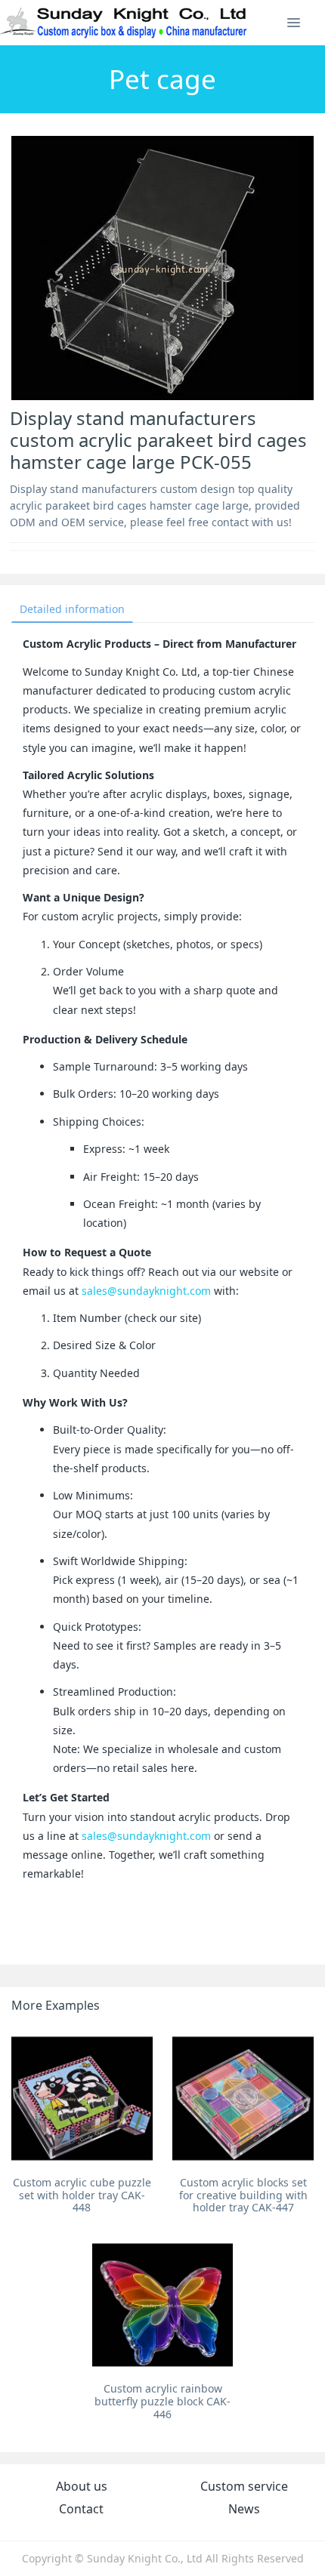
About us (82, 2486)
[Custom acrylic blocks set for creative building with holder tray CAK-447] (243, 2098)
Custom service (244, 2486)
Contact (81, 2509)
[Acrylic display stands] (124, 23)
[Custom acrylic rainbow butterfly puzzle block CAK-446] (163, 2305)
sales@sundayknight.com (146, 1291)
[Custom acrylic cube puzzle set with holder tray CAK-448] (82, 2098)
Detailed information (72, 609)
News (244, 2509)
